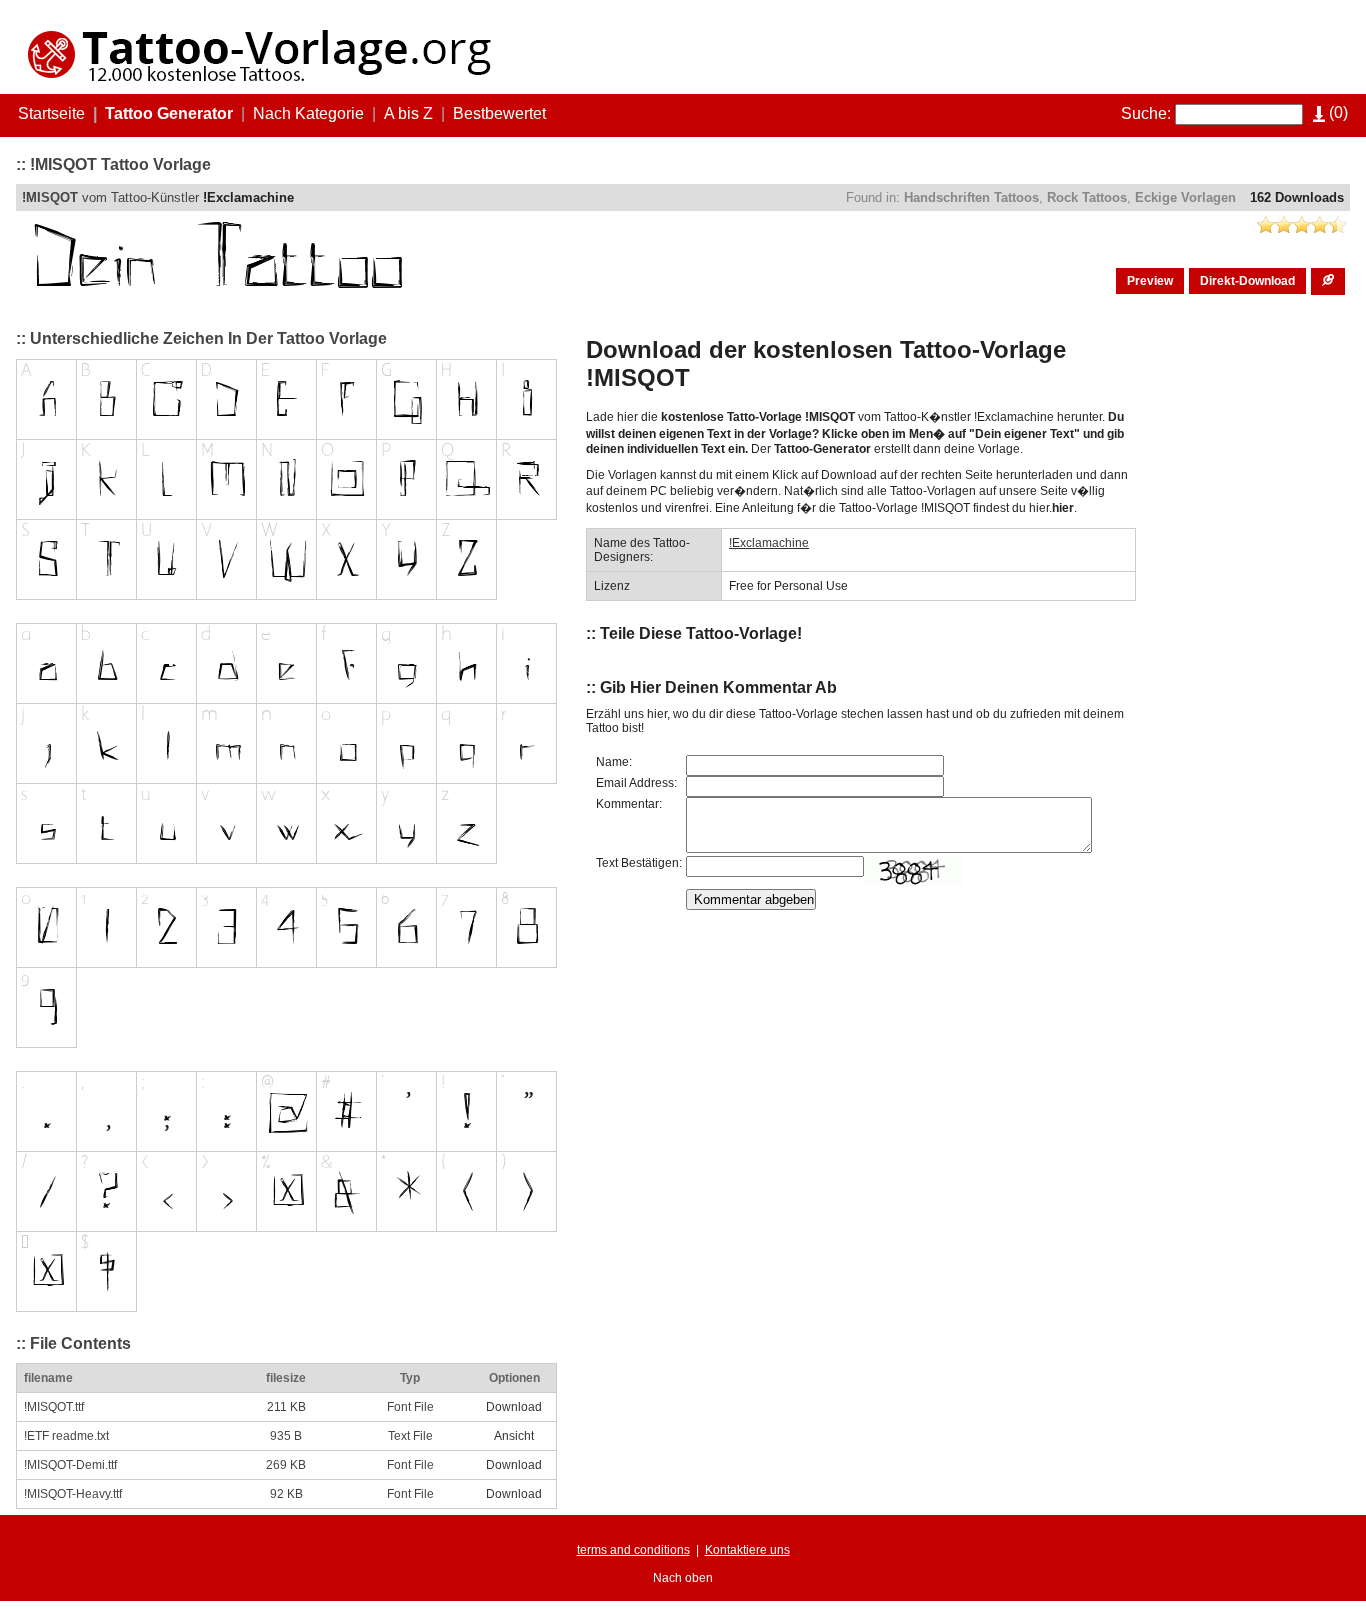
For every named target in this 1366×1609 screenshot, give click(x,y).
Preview (1150, 281)
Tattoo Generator (169, 113)
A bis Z (408, 113)
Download (514, 1407)
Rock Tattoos (1087, 197)
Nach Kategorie (308, 113)
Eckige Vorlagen (1185, 197)
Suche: (1146, 113)
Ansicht (514, 1436)
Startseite (51, 113)
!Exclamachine (248, 197)
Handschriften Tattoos (971, 197)
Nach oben (683, 1578)
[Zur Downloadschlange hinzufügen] (1328, 281)
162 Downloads (1297, 197)
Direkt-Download (1247, 281)
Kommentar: (629, 804)
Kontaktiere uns (747, 1550)
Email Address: (636, 783)
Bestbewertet (499, 113)
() (1336, 112)
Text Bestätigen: (639, 863)
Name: (614, 762)
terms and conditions (633, 1550)
